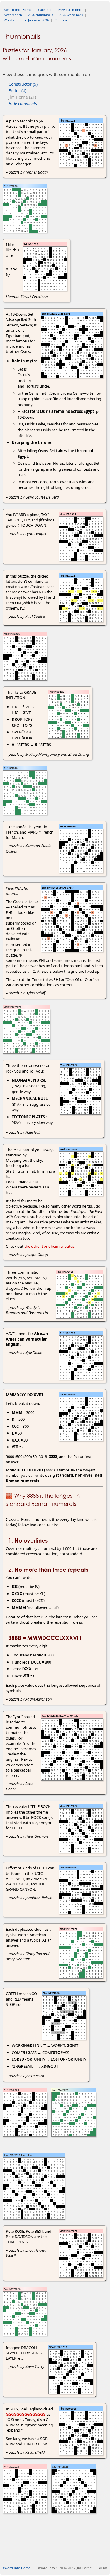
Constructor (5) (23, 84)
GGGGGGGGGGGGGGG (26, 2414)
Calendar (45, 10)
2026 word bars (71, 15)
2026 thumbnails (40, 15)
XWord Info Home (18, 10)
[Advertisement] (56, 2552)
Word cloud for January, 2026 (26, 20)
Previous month (70, 10)
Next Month (13, 15)
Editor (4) (17, 91)
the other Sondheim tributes (49, 1246)
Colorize (61, 20)
